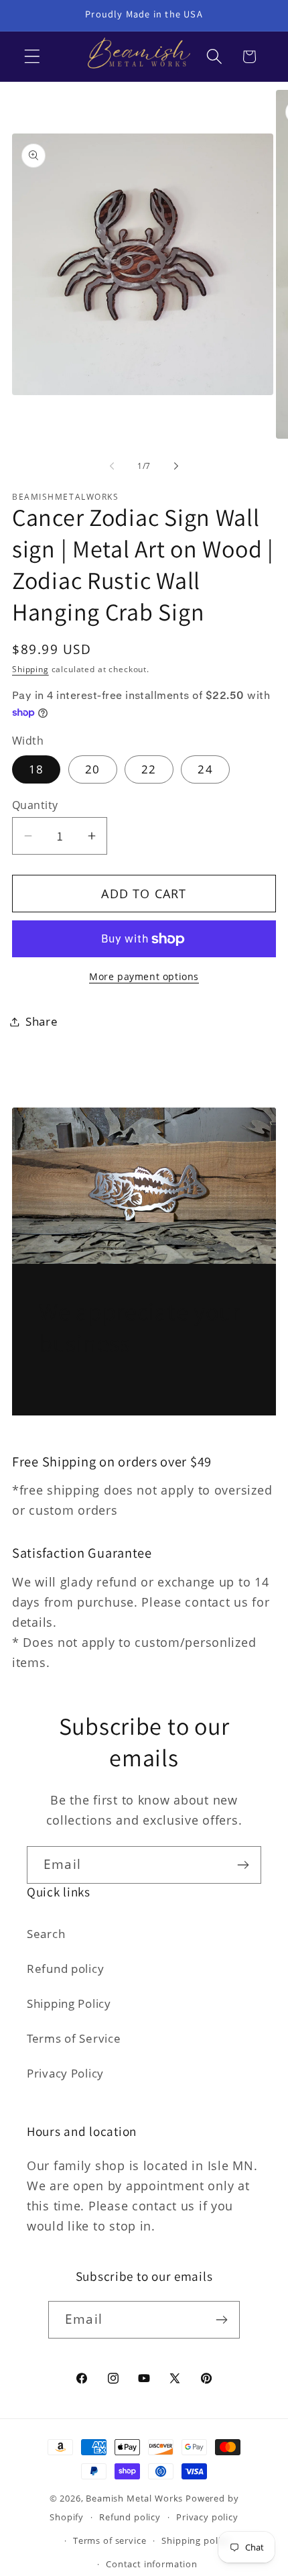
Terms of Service (74, 2038)
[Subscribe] (243, 1865)
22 (149, 769)
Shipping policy (196, 2540)
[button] (32, 57)
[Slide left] (112, 466)
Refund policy (65, 1969)
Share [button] (42, 1021)
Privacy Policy (65, 2073)
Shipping (30, 669)
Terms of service (110, 2540)
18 (36, 769)
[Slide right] (176, 466)
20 (92, 769)
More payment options (144, 976)
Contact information (152, 2564)
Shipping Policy (69, 2003)
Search (46, 1934)
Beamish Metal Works (134, 2498)
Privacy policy (207, 2517)
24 (205, 769)
